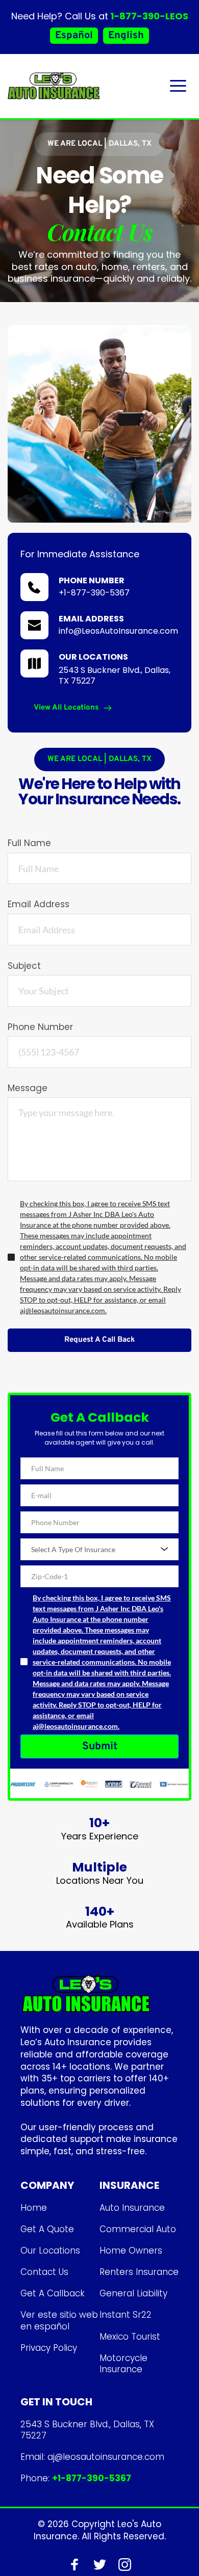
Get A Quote (47, 2229)
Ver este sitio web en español (60, 2320)
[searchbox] (101, 1549)
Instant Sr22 (126, 2315)
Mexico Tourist (130, 2337)
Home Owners (131, 2250)
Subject (24, 966)
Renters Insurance (139, 2272)
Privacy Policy (49, 2348)
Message (28, 1088)
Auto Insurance (132, 2208)
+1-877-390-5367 (94, 593)
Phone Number (40, 1027)
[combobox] (99, 1549)
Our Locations (50, 2250)
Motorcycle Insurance (125, 2364)
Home (34, 2208)
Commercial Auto (138, 2229)
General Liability (133, 2293)
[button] (178, 86)
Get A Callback (53, 2293)
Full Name (29, 843)
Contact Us (44, 2272)
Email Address (39, 904)
